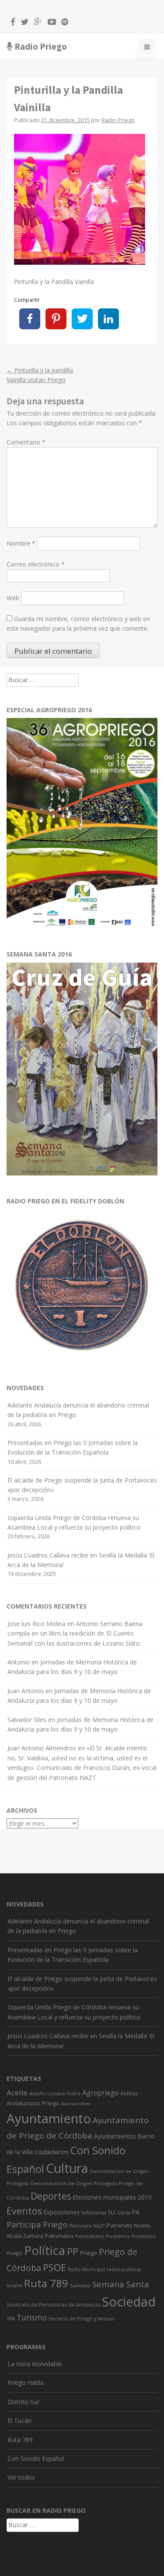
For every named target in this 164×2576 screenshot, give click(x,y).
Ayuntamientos (115, 2136)
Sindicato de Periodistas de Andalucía (53, 2304)
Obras (124, 2213)
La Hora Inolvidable (35, 2364)
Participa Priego (37, 2224)
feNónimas (94, 2213)
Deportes (51, 2196)
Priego (89, 2253)
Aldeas (129, 2093)
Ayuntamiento (49, 2118)
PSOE (54, 2267)
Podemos (118, 2236)
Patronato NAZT (87, 2226)
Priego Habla (26, 2383)
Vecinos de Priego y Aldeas (82, 2318)
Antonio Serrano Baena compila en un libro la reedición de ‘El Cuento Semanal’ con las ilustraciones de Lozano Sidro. (75, 1633)
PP (73, 2251)
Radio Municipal (86, 2269)
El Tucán (19, 2421)
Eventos (24, 2211)
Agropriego (100, 2093)
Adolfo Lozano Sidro (55, 2093)
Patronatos (59, 2236)
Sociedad (129, 2302)
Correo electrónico (36, 564)
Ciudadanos (52, 2152)
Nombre (21, 543)
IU (112, 2212)
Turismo (32, 2318)
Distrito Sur (23, 2402)
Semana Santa (121, 2284)
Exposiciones (62, 2212)
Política (45, 2250)
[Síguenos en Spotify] (63, 23)
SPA (11, 2319)
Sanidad (80, 2285)
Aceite (17, 2093)
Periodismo (90, 2236)
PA (136, 2212)
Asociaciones (75, 2104)
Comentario (26, 442)
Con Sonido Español (36, 2458)
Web (13, 598)
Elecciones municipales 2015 (112, 2197)
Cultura (67, 2168)
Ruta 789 (46, 2283)
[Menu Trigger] (147, 48)
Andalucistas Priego (33, 2103)
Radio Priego (41, 46)
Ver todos (21, 2477)
